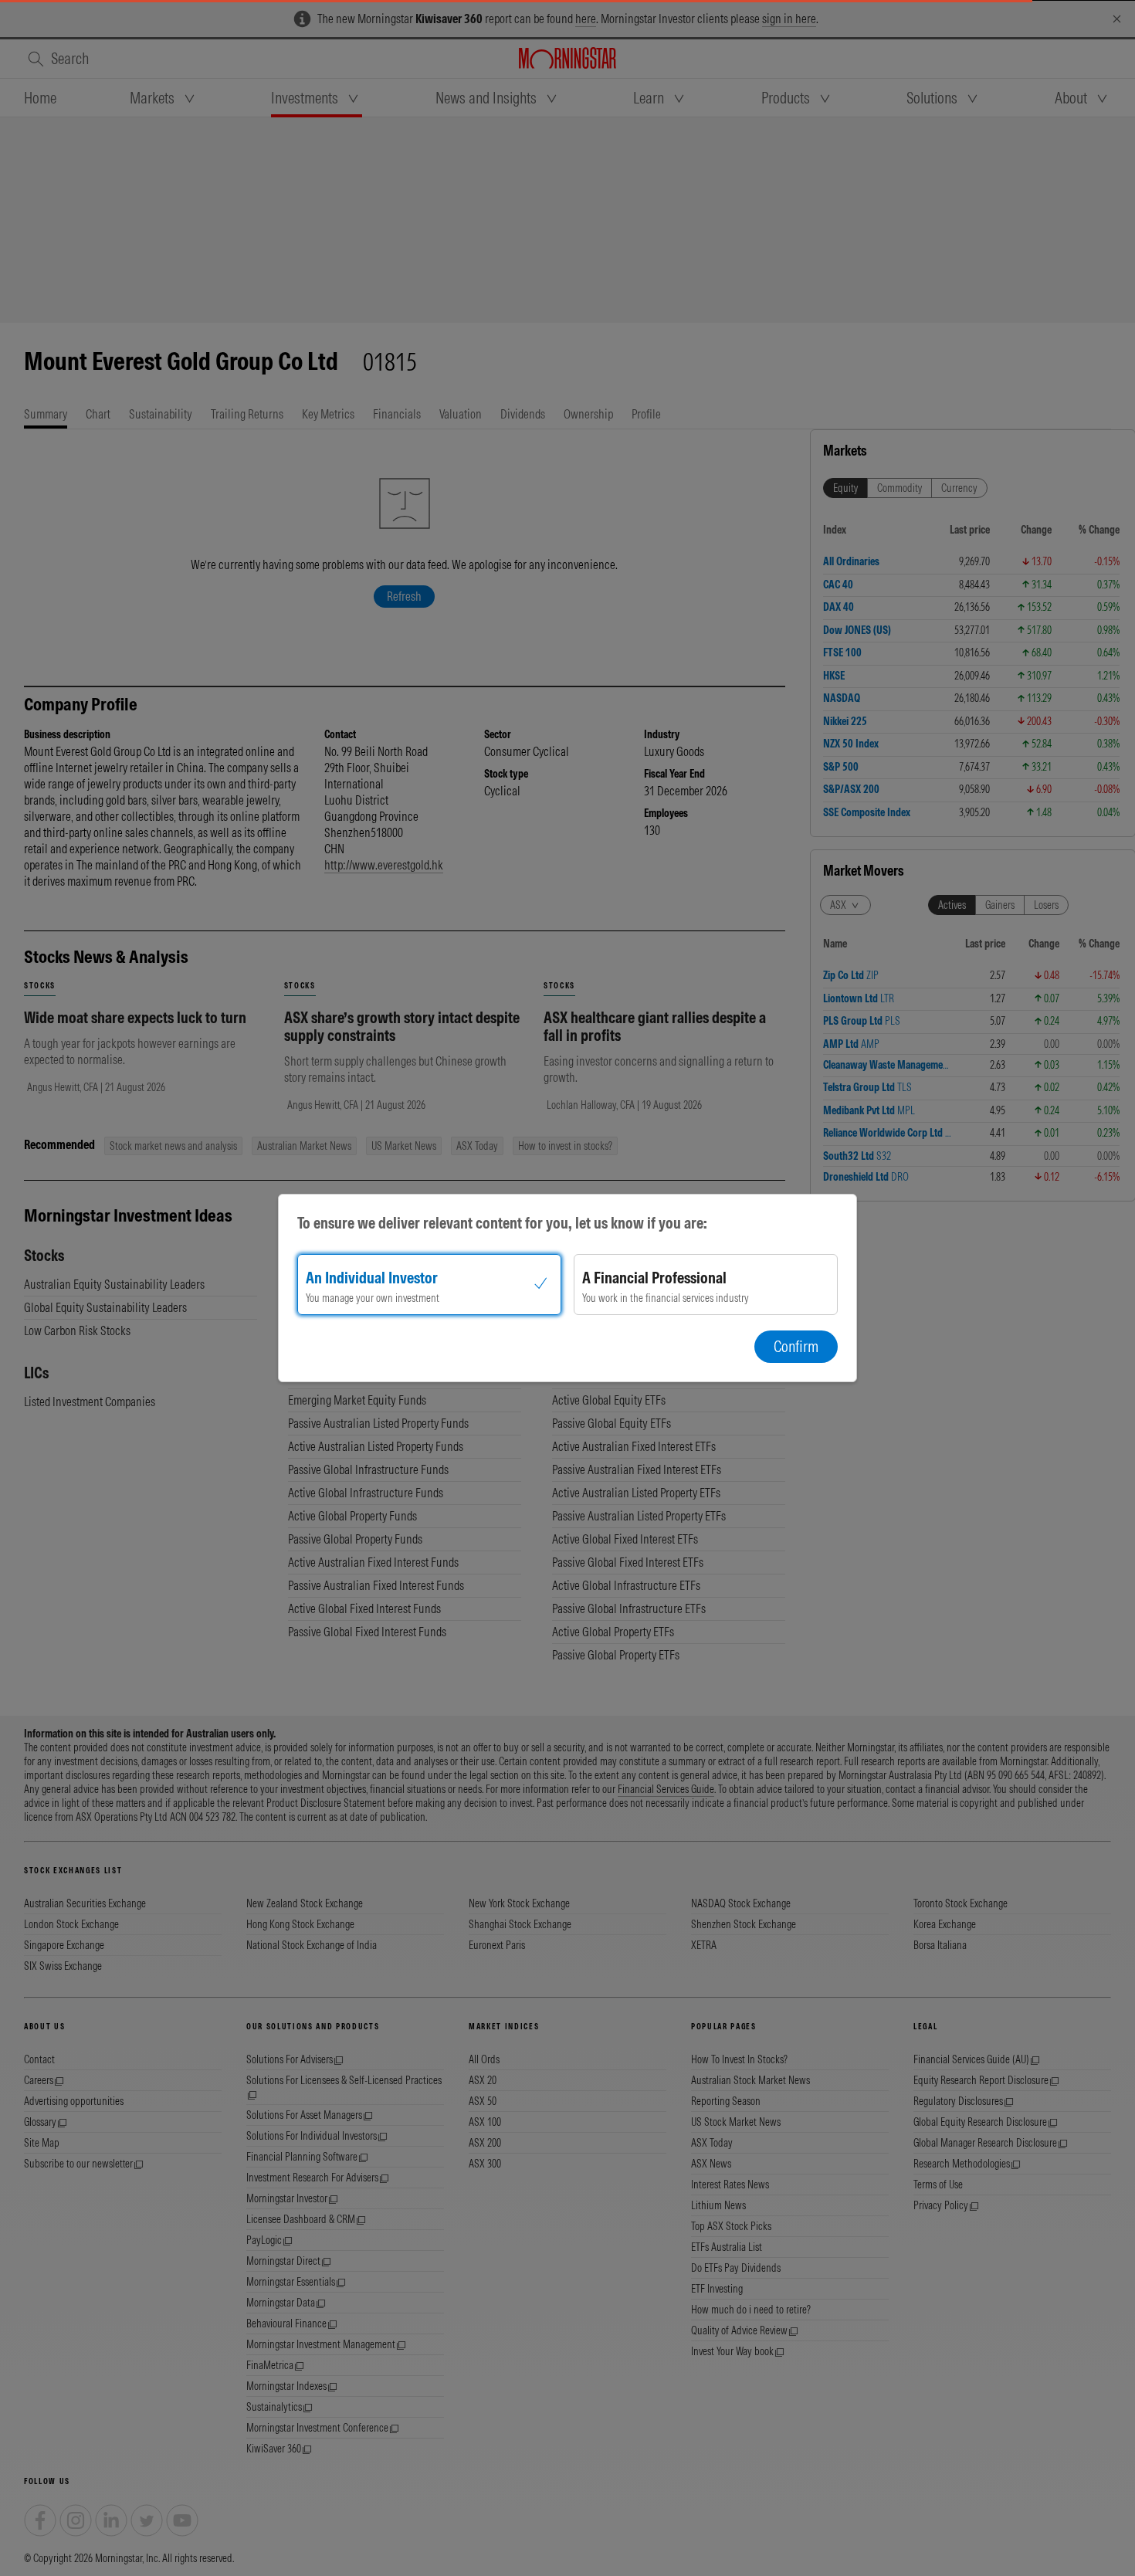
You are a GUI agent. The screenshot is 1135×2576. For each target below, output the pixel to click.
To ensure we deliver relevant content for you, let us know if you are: (502, 1223)
